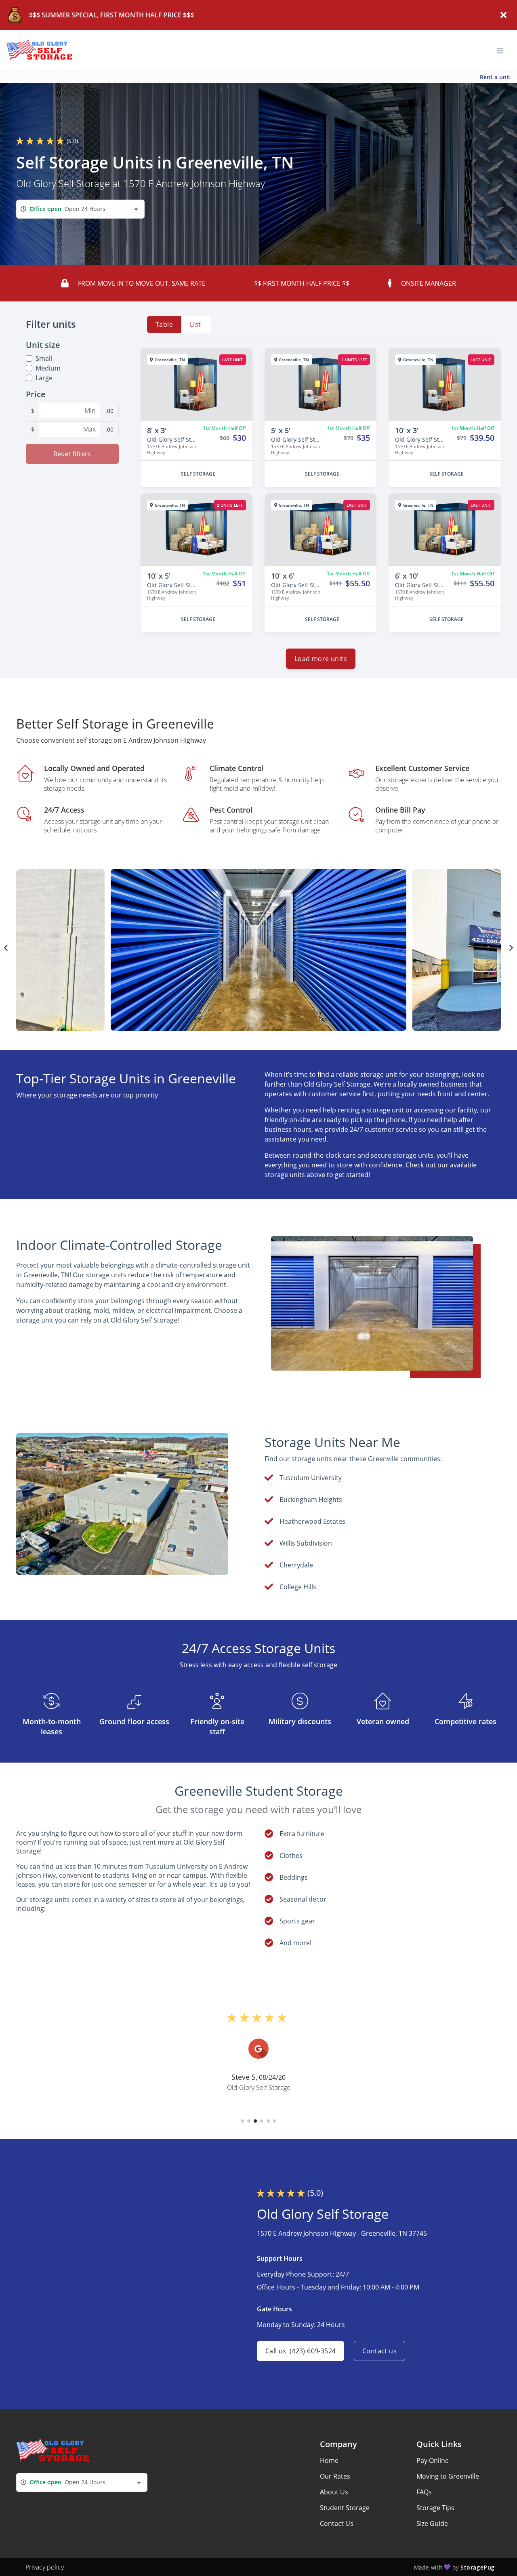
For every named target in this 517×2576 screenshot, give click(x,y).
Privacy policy (45, 2567)
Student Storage (345, 2508)
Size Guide (432, 2523)
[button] (242, 2121)
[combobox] (80, 209)
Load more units (321, 659)
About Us (334, 2492)
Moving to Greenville (448, 2476)
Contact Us (337, 2523)
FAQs (424, 2492)
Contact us (379, 2351)
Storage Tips (435, 2508)
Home (329, 2460)
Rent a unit (495, 77)
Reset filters (72, 454)
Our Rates (335, 2476)
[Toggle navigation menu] (503, 50)
